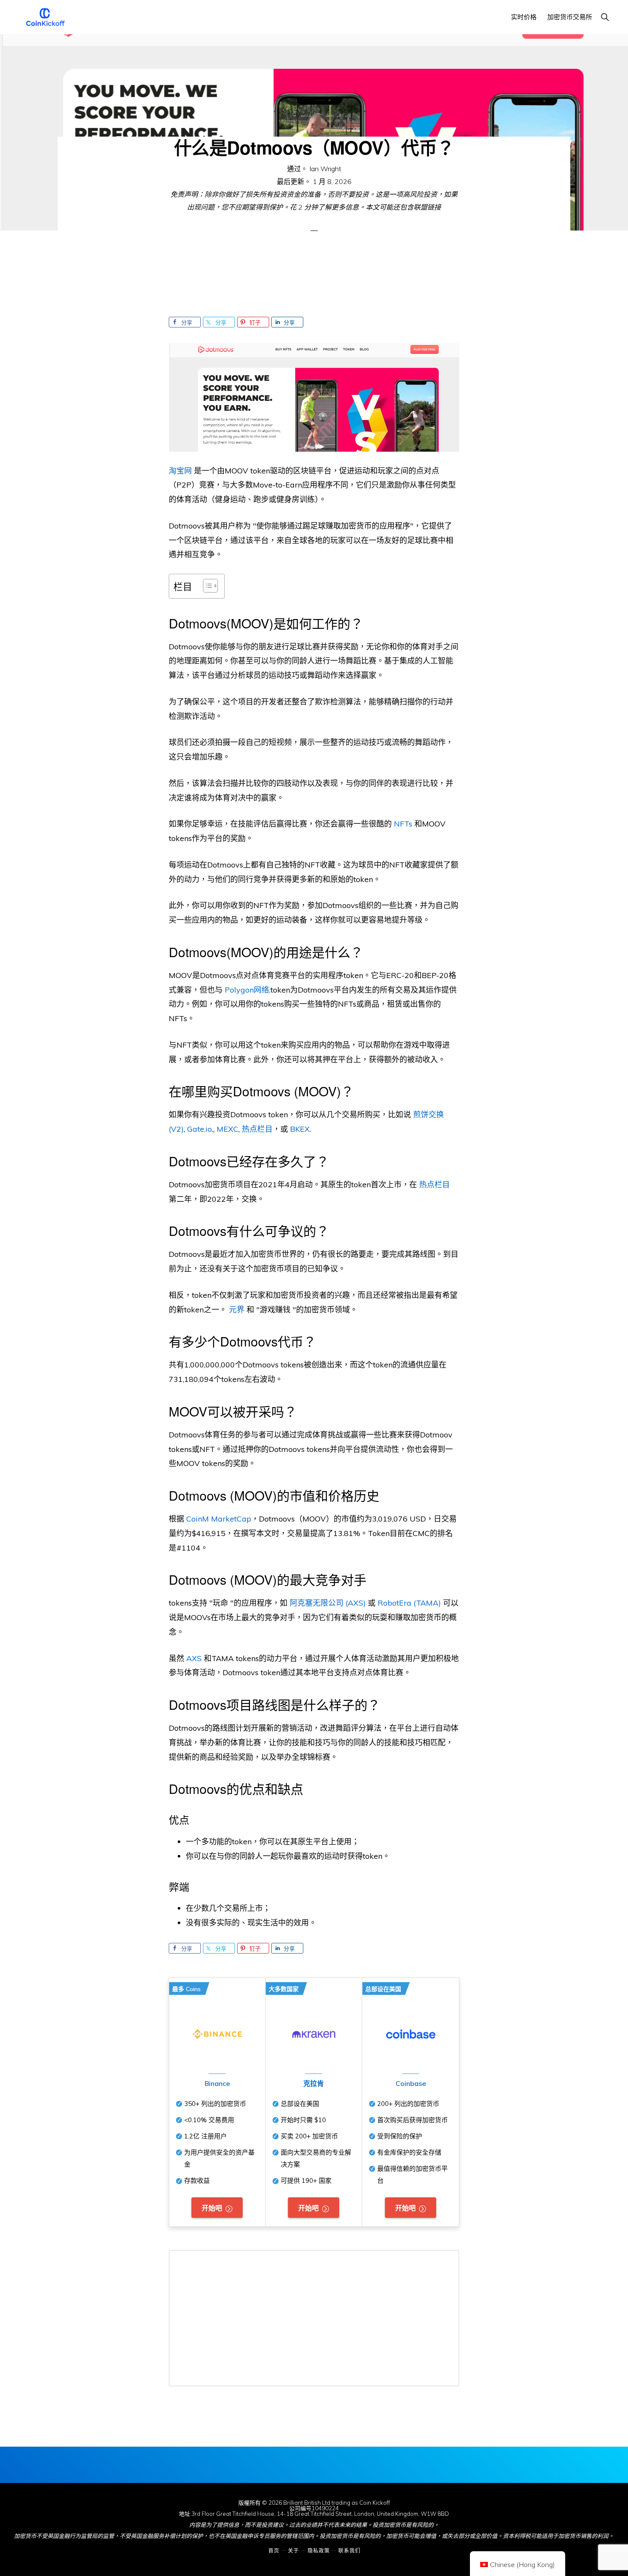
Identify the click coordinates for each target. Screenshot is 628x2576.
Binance (217, 2083)
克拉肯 (314, 2083)
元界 (237, 1310)
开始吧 (212, 2208)
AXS (194, 1658)
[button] (605, 17)
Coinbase (411, 2083)
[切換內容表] (206, 586)
